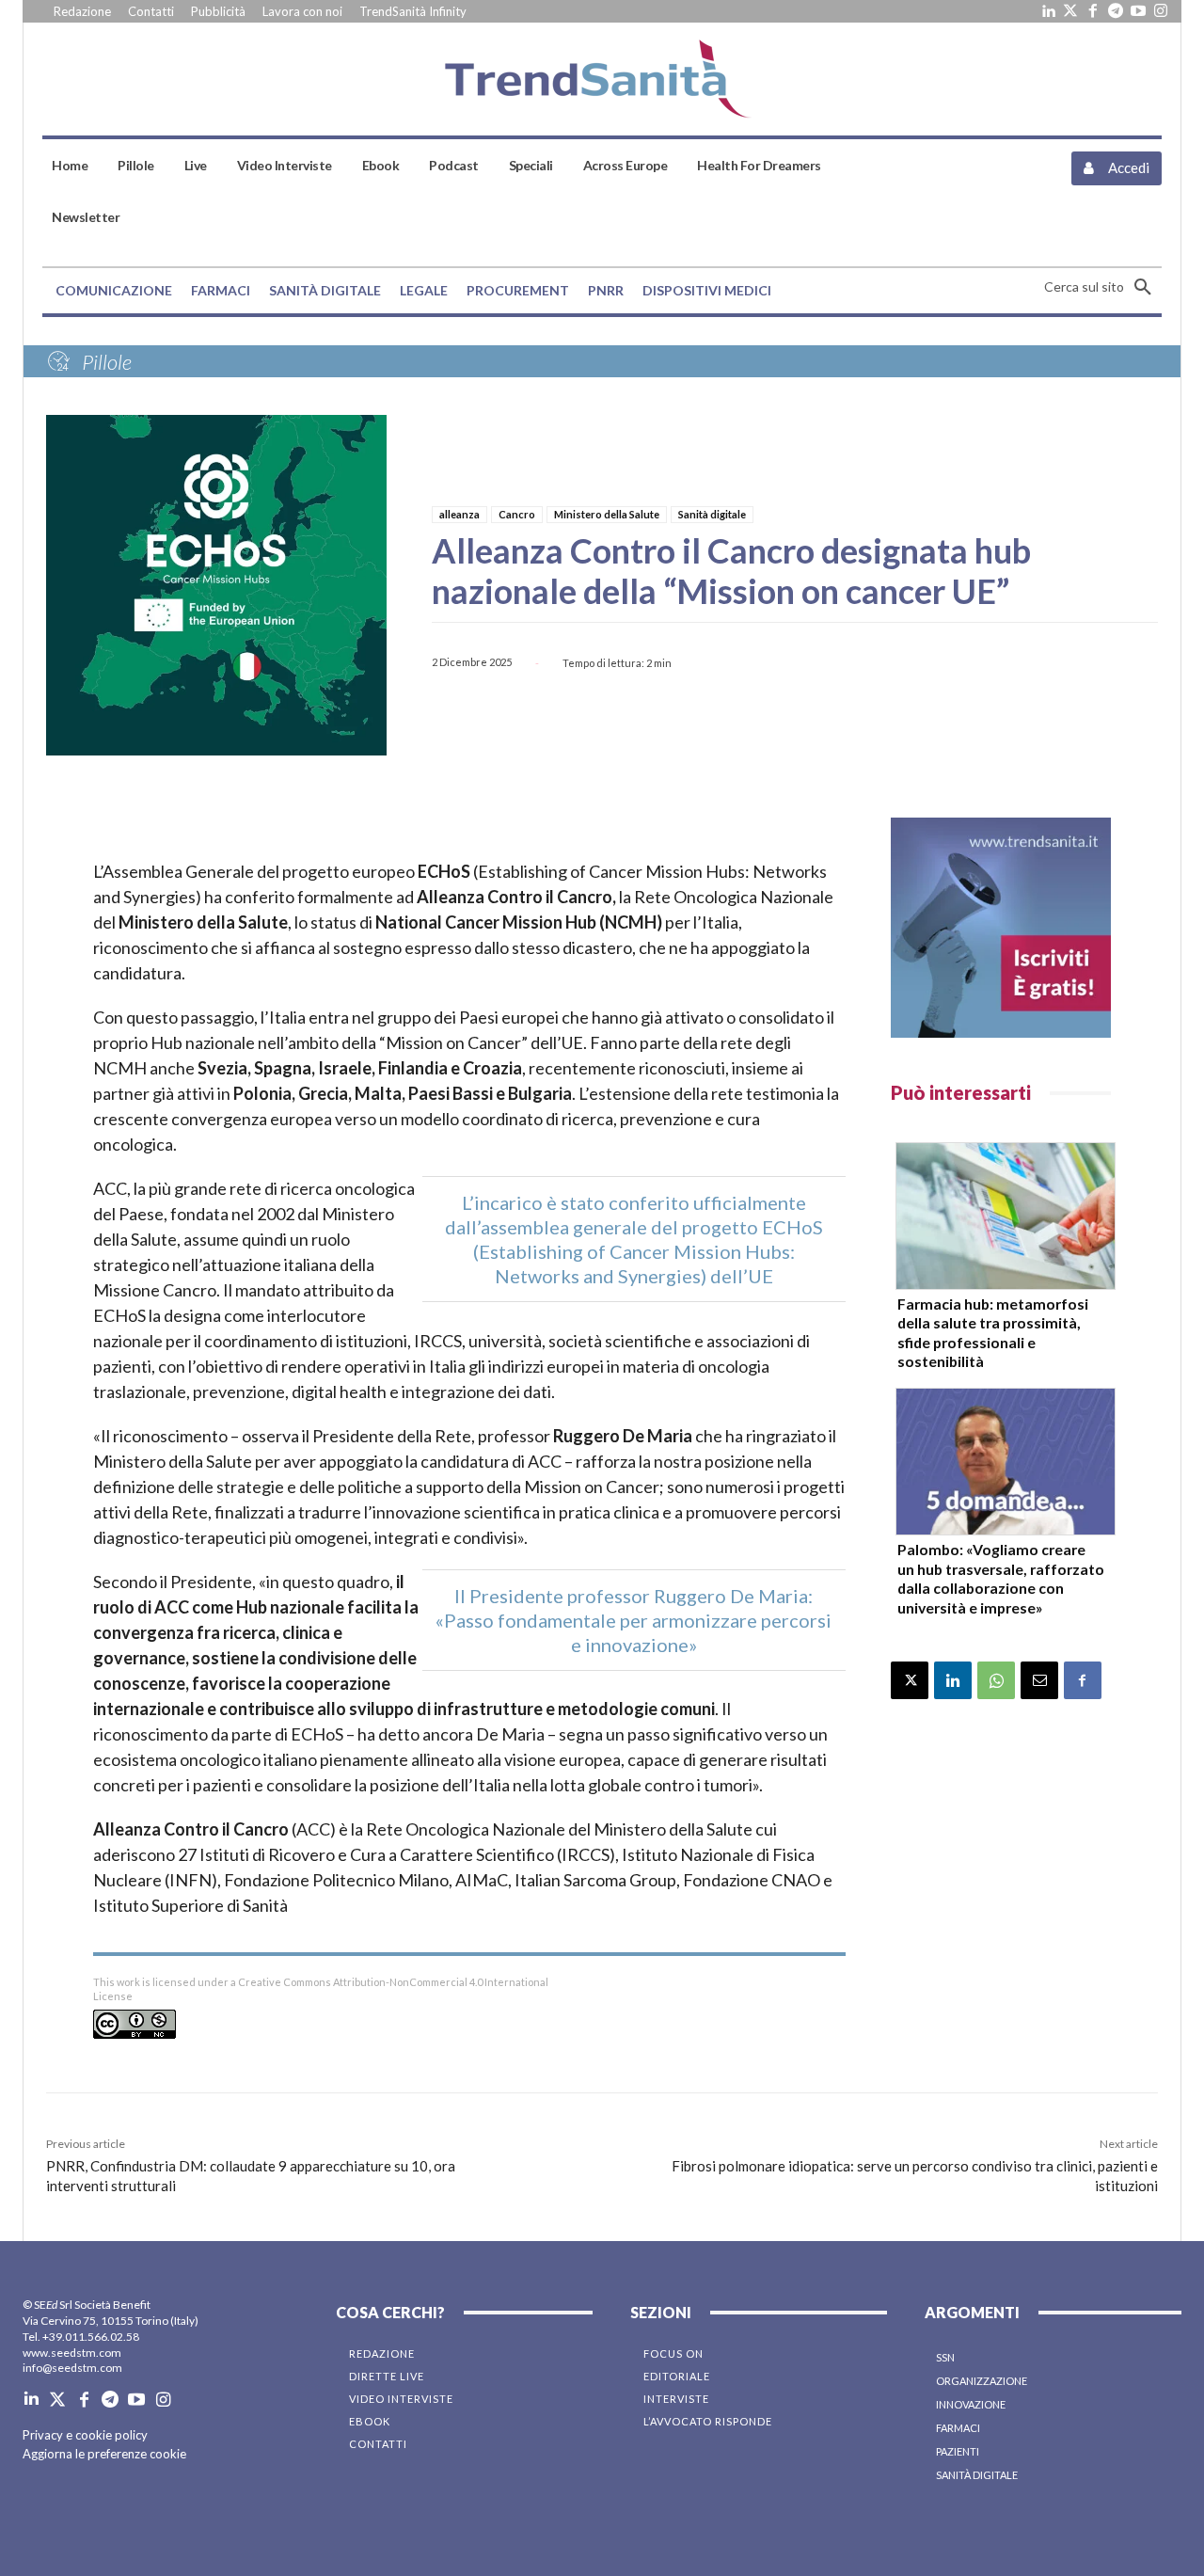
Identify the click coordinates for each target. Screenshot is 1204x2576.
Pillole (107, 362)
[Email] (1039, 1680)
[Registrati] (1001, 928)
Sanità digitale (712, 514)
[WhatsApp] (996, 1680)
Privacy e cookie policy (85, 2435)
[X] (910, 1680)
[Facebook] (1093, 11)
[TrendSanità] (602, 79)
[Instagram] (1161, 11)
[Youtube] (1138, 11)
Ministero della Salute (607, 514)
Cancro (517, 514)
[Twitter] (1070, 11)
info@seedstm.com (72, 2368)
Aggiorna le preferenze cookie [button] (104, 2454)
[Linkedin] (1048, 11)
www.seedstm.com (72, 2353)
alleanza (459, 514)
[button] (1103, 287)
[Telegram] (1116, 11)
